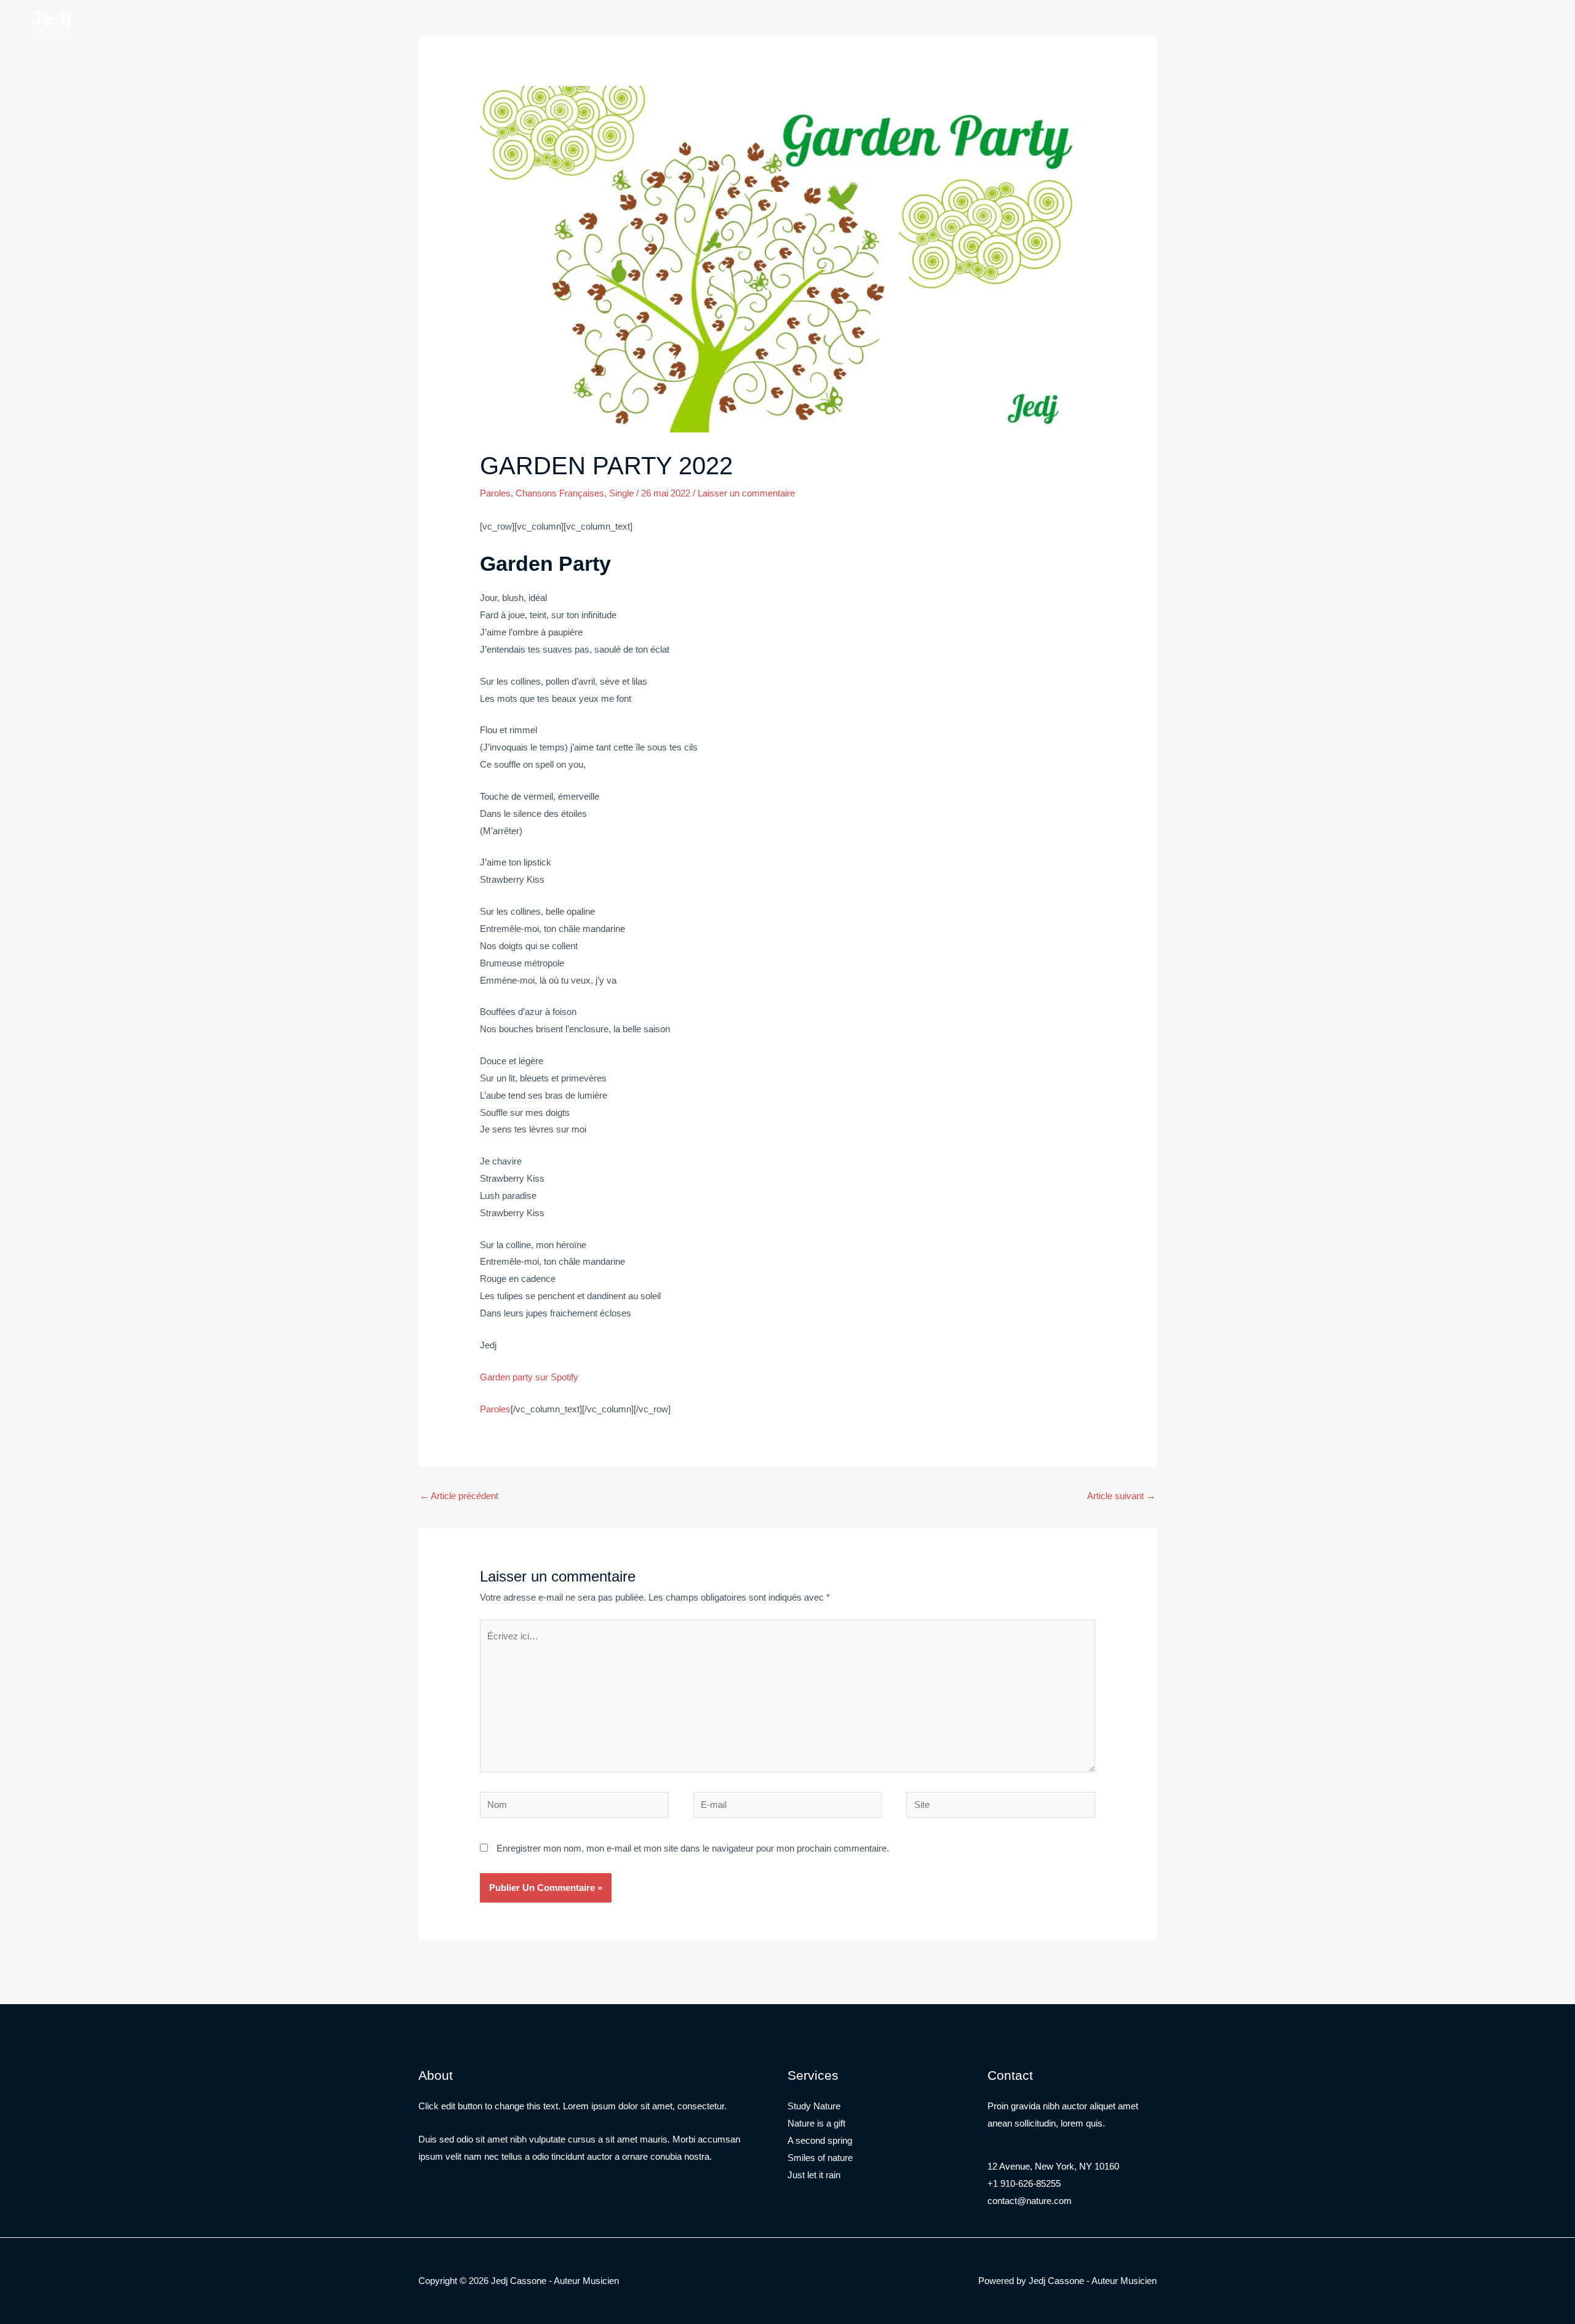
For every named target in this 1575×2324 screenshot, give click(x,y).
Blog (114, 24)
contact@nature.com (1030, 2201)
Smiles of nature (820, 2158)
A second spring (820, 2140)
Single (621, 493)
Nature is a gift (816, 2123)
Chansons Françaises (560, 493)
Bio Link (157, 24)
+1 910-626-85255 (1024, 2183)
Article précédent (459, 1496)
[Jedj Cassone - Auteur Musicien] (52, 22)
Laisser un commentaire (746, 493)
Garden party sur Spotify (529, 1377)
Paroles (495, 493)
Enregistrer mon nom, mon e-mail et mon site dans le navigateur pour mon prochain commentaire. (693, 1848)
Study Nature (814, 2106)
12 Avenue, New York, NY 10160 (1053, 2166)
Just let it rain (814, 2175)
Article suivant (1121, 1496)
